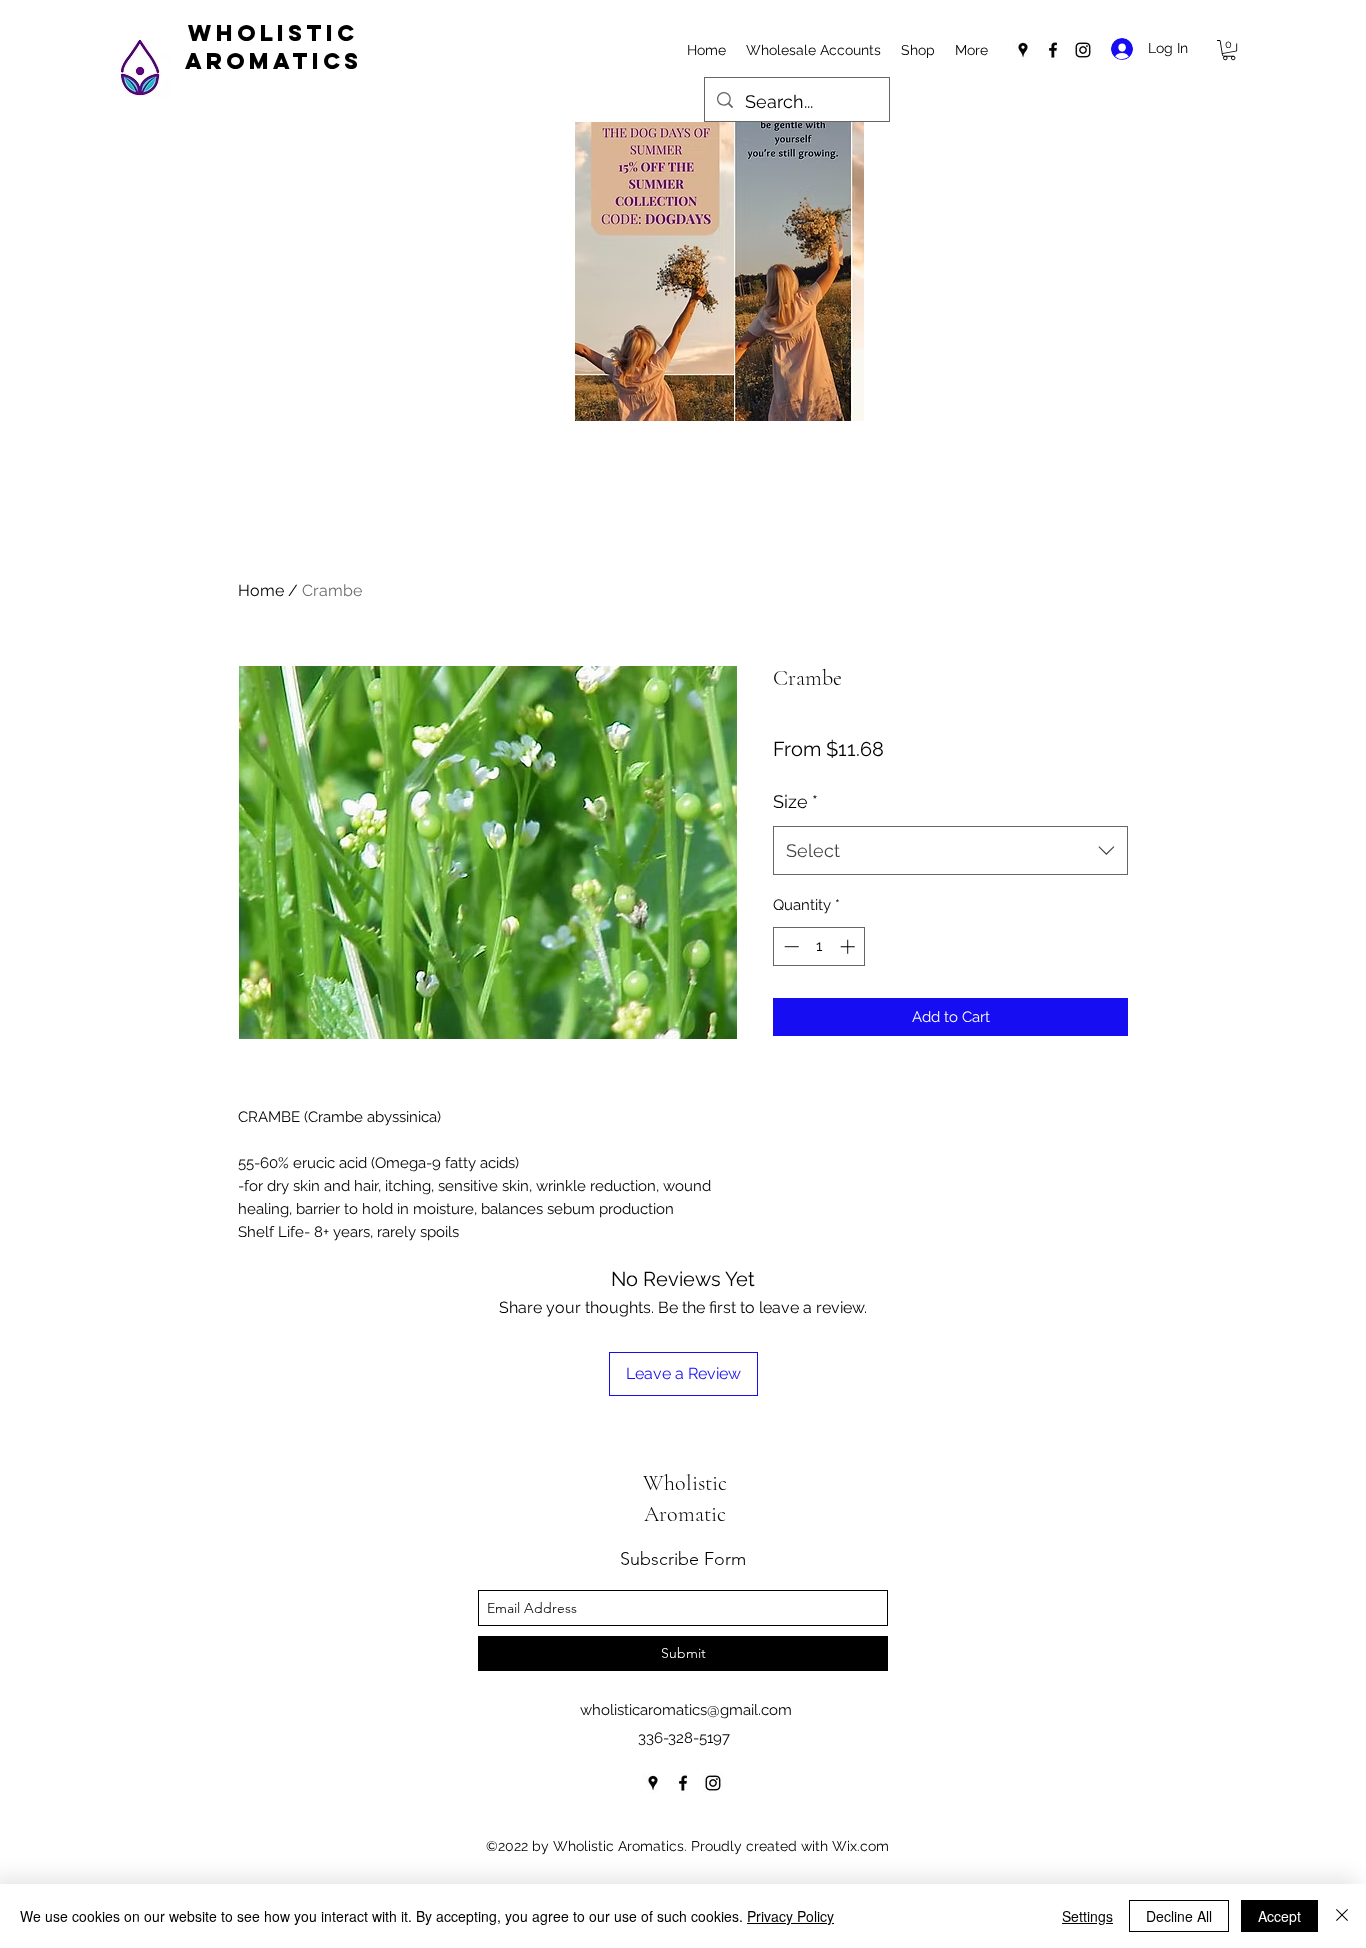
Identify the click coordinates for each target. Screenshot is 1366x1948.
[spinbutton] (819, 946)
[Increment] (849, 946)
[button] (1229, 50)
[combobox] (950, 851)
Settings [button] (1087, 1916)
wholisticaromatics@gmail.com (686, 1710)
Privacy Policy (790, 1916)
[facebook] (1053, 50)
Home (261, 590)
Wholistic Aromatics (273, 47)
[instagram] (1083, 50)
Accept (1279, 1916)
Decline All (1179, 1916)
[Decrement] (789, 946)
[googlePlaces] (1023, 50)
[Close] (1342, 1916)
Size (795, 801)
